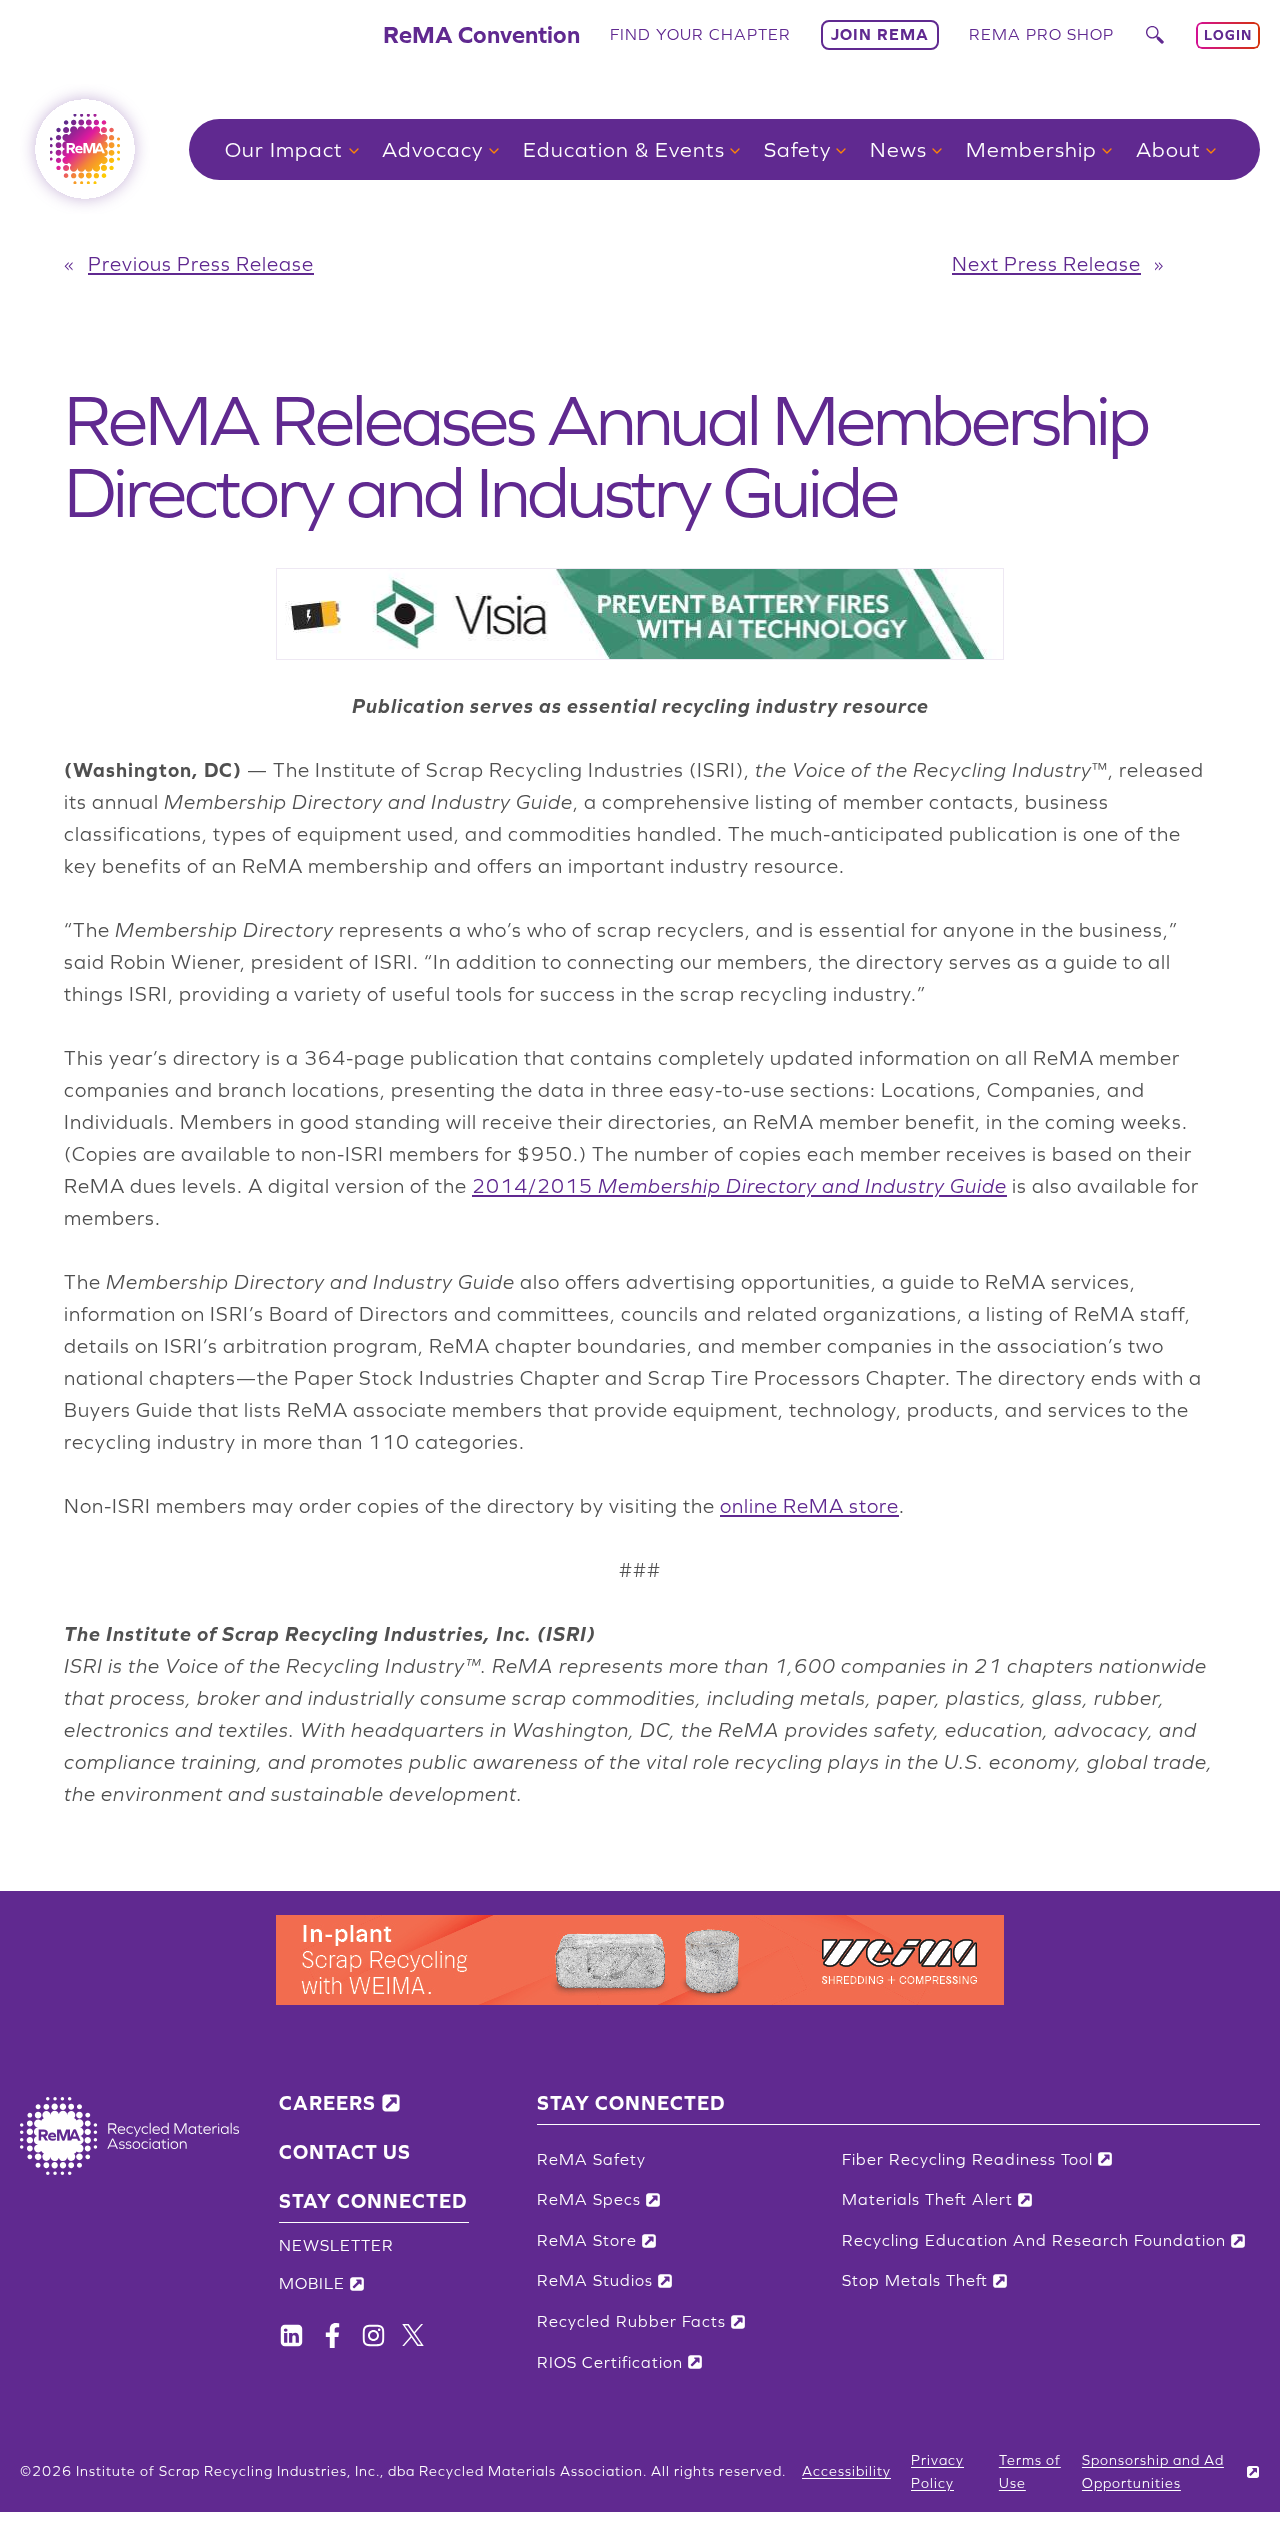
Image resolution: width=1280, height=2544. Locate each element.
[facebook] (291, 2335)
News (898, 149)
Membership (1031, 149)
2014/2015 (739, 1186)
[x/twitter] (413, 2335)
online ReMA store (809, 1506)
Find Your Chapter (700, 34)
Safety (797, 149)
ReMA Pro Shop (1041, 34)
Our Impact (284, 149)
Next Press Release (1046, 264)
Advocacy (432, 149)
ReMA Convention (481, 34)
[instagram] (373, 2335)
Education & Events (624, 149)
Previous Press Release (201, 264)
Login (1228, 35)
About (1168, 149)
